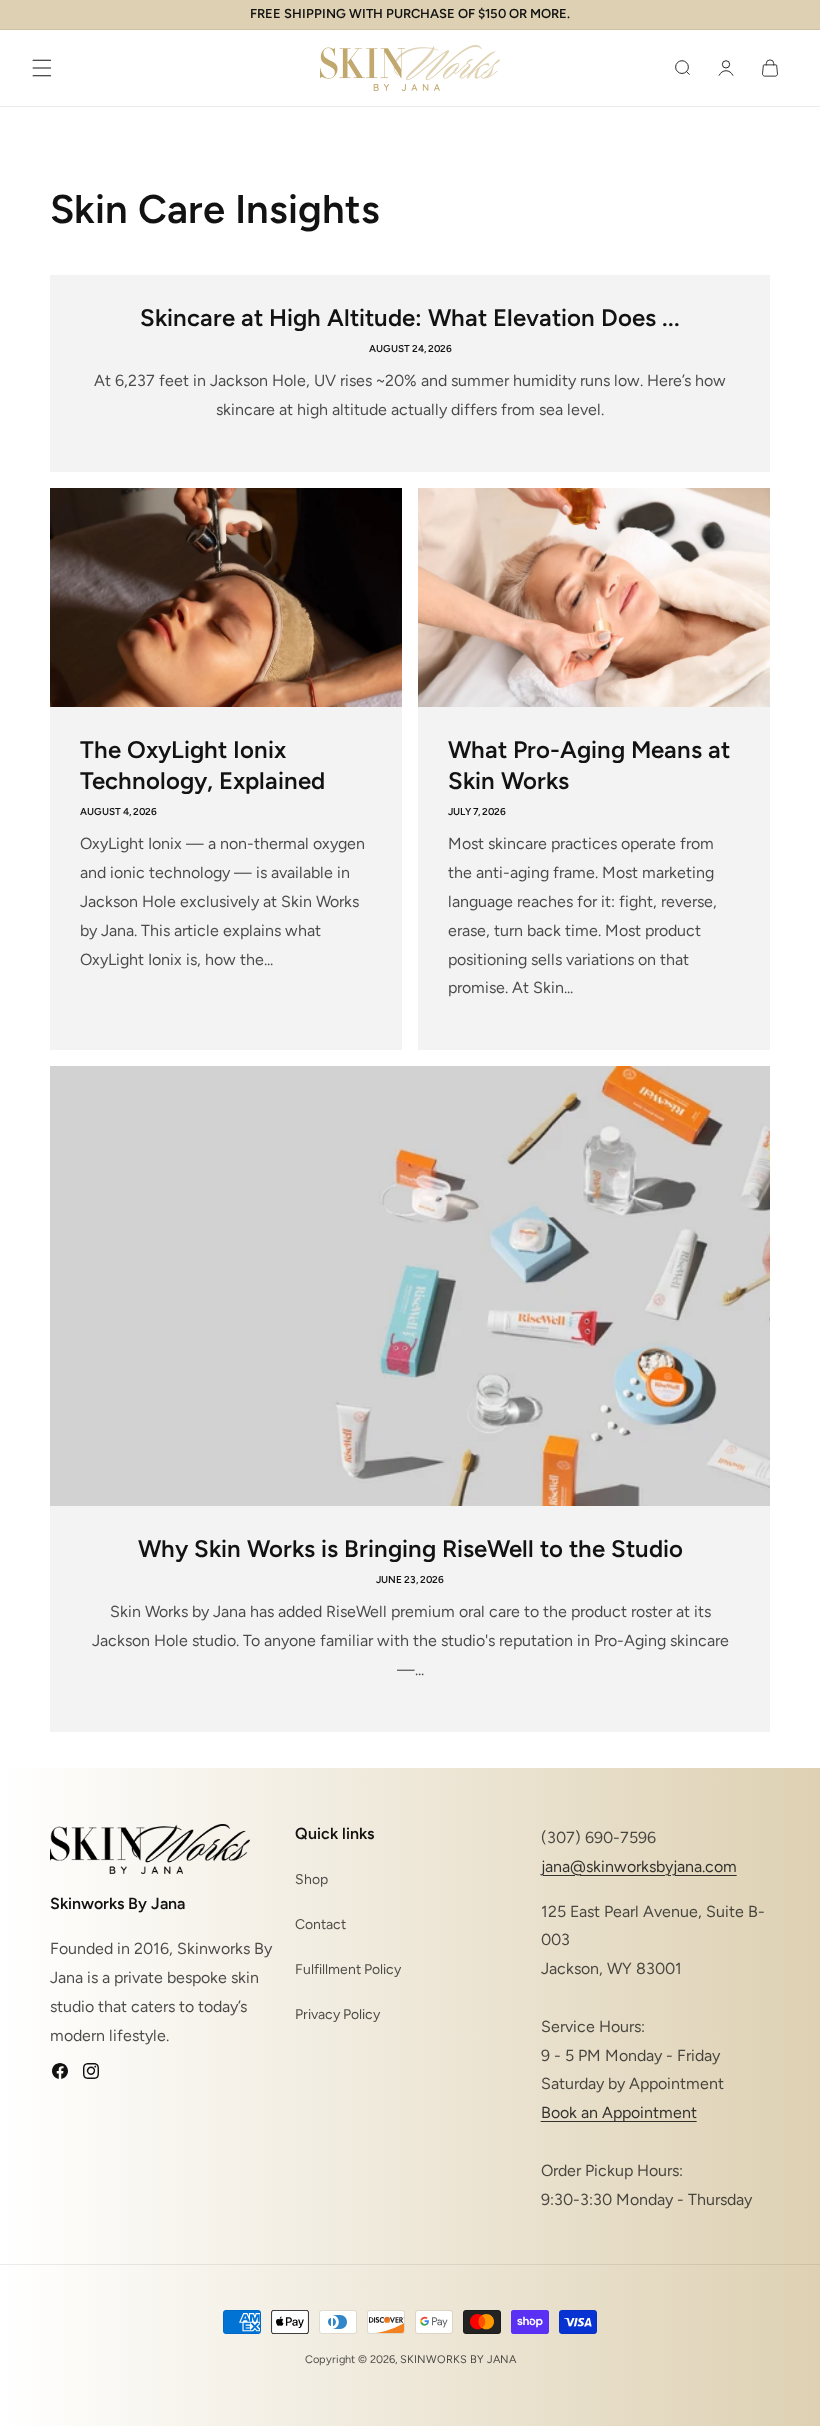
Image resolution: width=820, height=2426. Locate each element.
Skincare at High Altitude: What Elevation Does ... (410, 317)
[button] (42, 68)
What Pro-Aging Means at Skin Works (589, 765)
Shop (311, 1879)
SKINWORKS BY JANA (458, 2359)
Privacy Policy (337, 2014)
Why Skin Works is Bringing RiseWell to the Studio (410, 1548)
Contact (320, 1924)
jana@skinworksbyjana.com (639, 1866)
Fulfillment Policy (348, 1969)
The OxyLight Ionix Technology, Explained (202, 765)
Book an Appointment (619, 2112)
